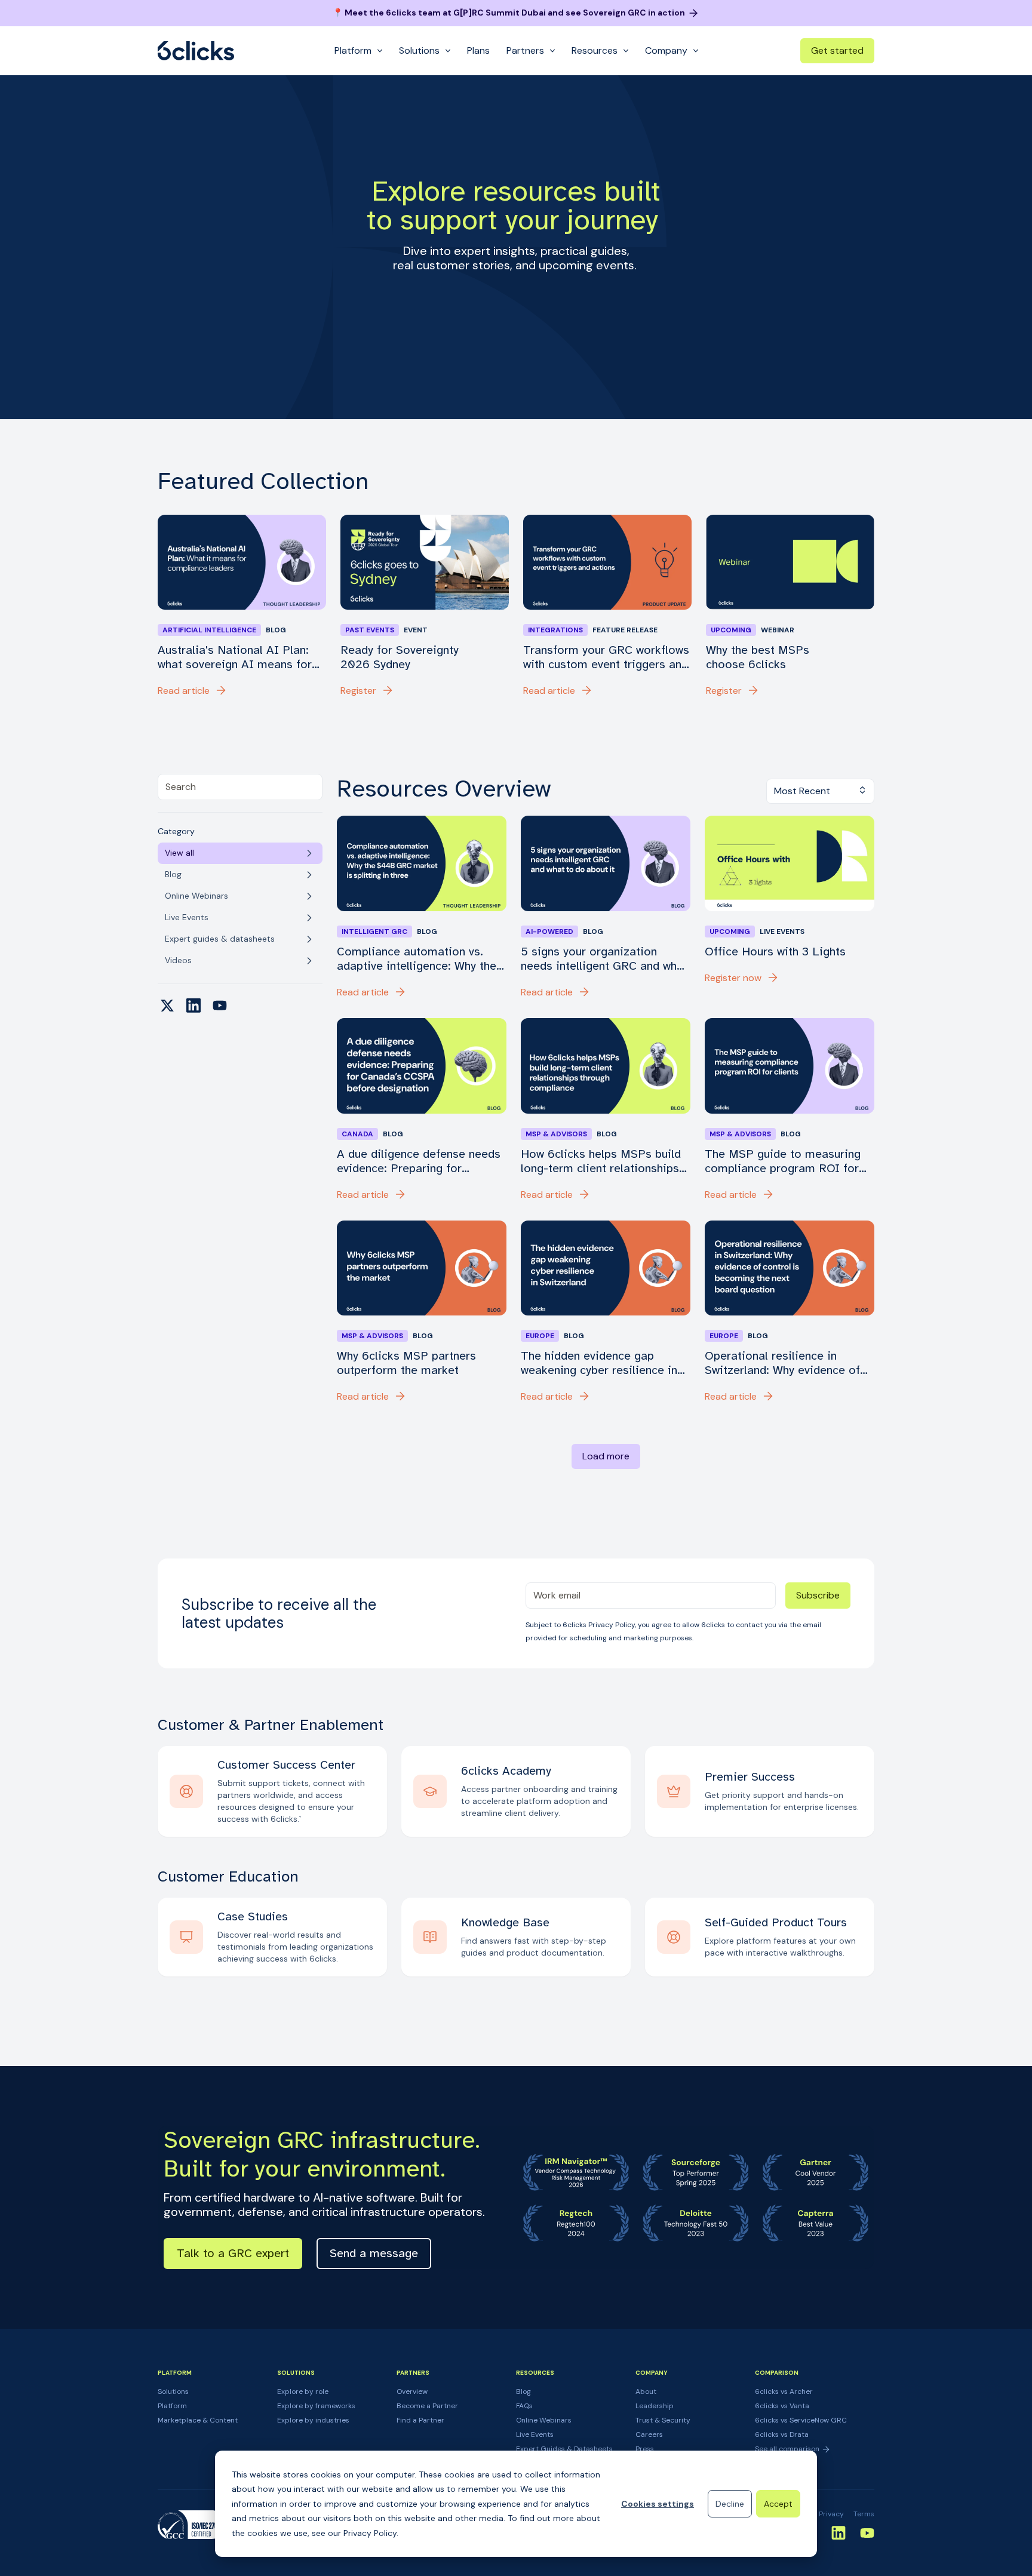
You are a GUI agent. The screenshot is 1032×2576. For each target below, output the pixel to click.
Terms (864, 2514)
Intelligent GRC (374, 932)
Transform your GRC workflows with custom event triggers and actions (606, 657)
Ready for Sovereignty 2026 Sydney (400, 657)
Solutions (173, 2391)
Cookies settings (658, 2504)
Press (645, 2449)
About (646, 2391)
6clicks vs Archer (784, 2391)
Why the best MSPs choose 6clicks (758, 657)
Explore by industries (313, 2420)
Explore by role (303, 2391)
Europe (540, 1336)
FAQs (524, 2406)
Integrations (555, 630)
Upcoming (731, 630)
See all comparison (788, 2449)
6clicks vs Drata (782, 2434)
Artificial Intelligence (209, 630)
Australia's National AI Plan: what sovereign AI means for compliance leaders (235, 657)
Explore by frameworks (316, 2406)
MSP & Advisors (556, 1134)
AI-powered (549, 932)
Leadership (655, 2406)
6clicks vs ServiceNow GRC (801, 2420)
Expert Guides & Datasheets (564, 2449)
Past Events (370, 630)
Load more (606, 1456)
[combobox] (240, 787)
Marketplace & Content (198, 2420)
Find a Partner (420, 2420)
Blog (523, 2391)
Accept (778, 2504)
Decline (730, 2504)
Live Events (535, 2434)
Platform (172, 2406)
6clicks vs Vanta (782, 2406)
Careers (649, 2434)
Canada (357, 1134)
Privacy (831, 2514)
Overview (412, 2391)
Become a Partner (427, 2406)
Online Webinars (544, 2420)
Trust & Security (663, 2420)
